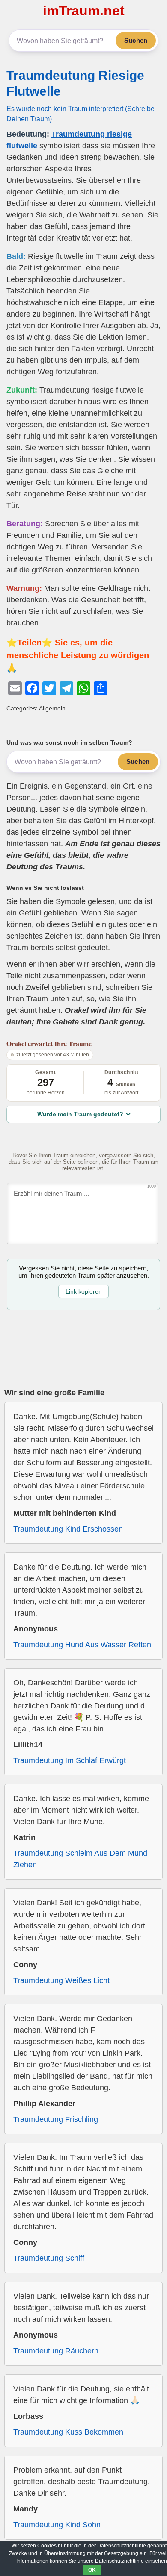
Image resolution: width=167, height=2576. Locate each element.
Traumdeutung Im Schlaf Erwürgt (70, 1760)
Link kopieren (84, 1291)
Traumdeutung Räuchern (56, 2351)
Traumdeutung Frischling (56, 2119)
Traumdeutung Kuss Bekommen (68, 2432)
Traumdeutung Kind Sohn (57, 2525)
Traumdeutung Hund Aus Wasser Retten (82, 1645)
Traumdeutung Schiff (49, 2258)
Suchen (136, 40)
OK (92, 2570)
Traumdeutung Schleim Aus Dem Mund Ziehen (80, 1859)
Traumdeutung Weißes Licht (61, 1980)
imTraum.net (84, 11)
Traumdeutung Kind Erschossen (68, 1529)
